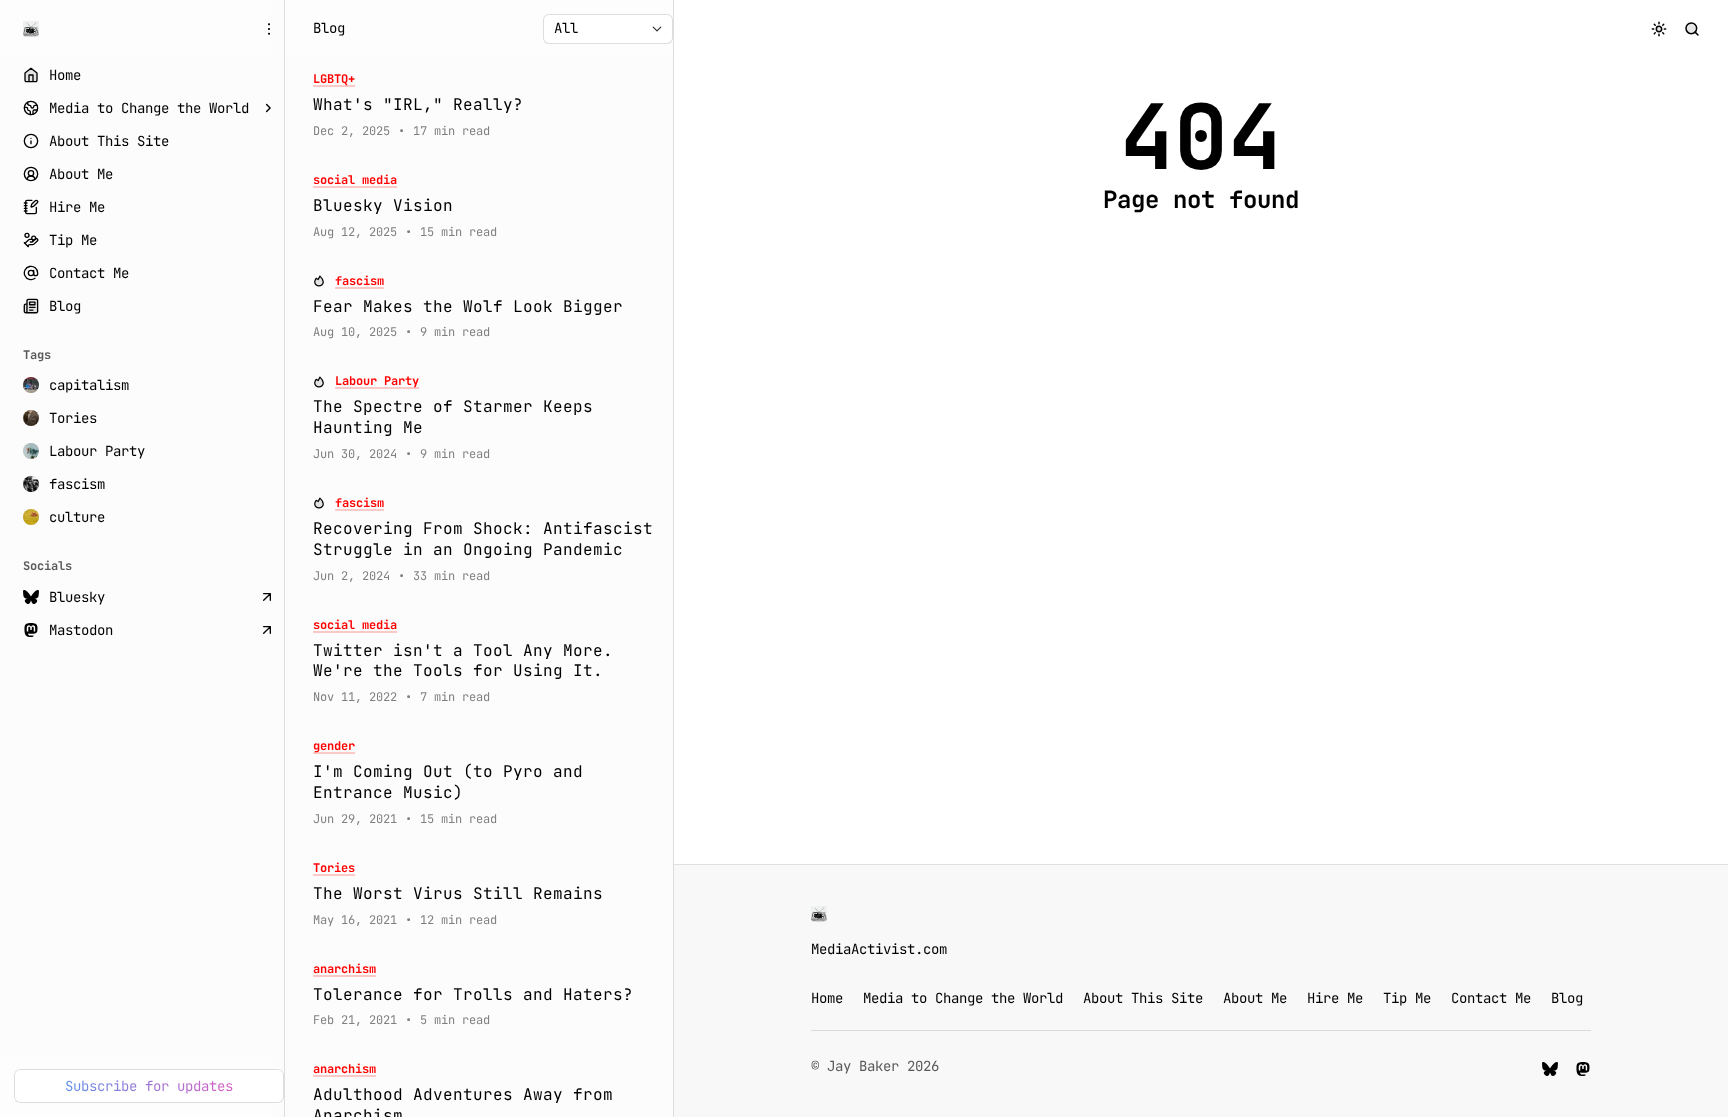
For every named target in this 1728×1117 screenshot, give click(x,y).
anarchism (344, 969)
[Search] (1692, 28)
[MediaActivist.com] (31, 29)
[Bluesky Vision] (486, 206)
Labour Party (377, 381)
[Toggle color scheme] (1659, 28)
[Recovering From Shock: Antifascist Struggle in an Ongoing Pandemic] (486, 540)
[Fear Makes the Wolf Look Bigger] (486, 307)
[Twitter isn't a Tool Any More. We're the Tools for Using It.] (486, 662)
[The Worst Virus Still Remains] (486, 894)
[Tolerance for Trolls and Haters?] (486, 995)
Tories (334, 868)
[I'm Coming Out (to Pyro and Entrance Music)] (486, 783)
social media (355, 180)
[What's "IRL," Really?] (486, 105)
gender (334, 746)
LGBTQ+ (334, 79)
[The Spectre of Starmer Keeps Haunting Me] (486, 418)
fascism (359, 281)
